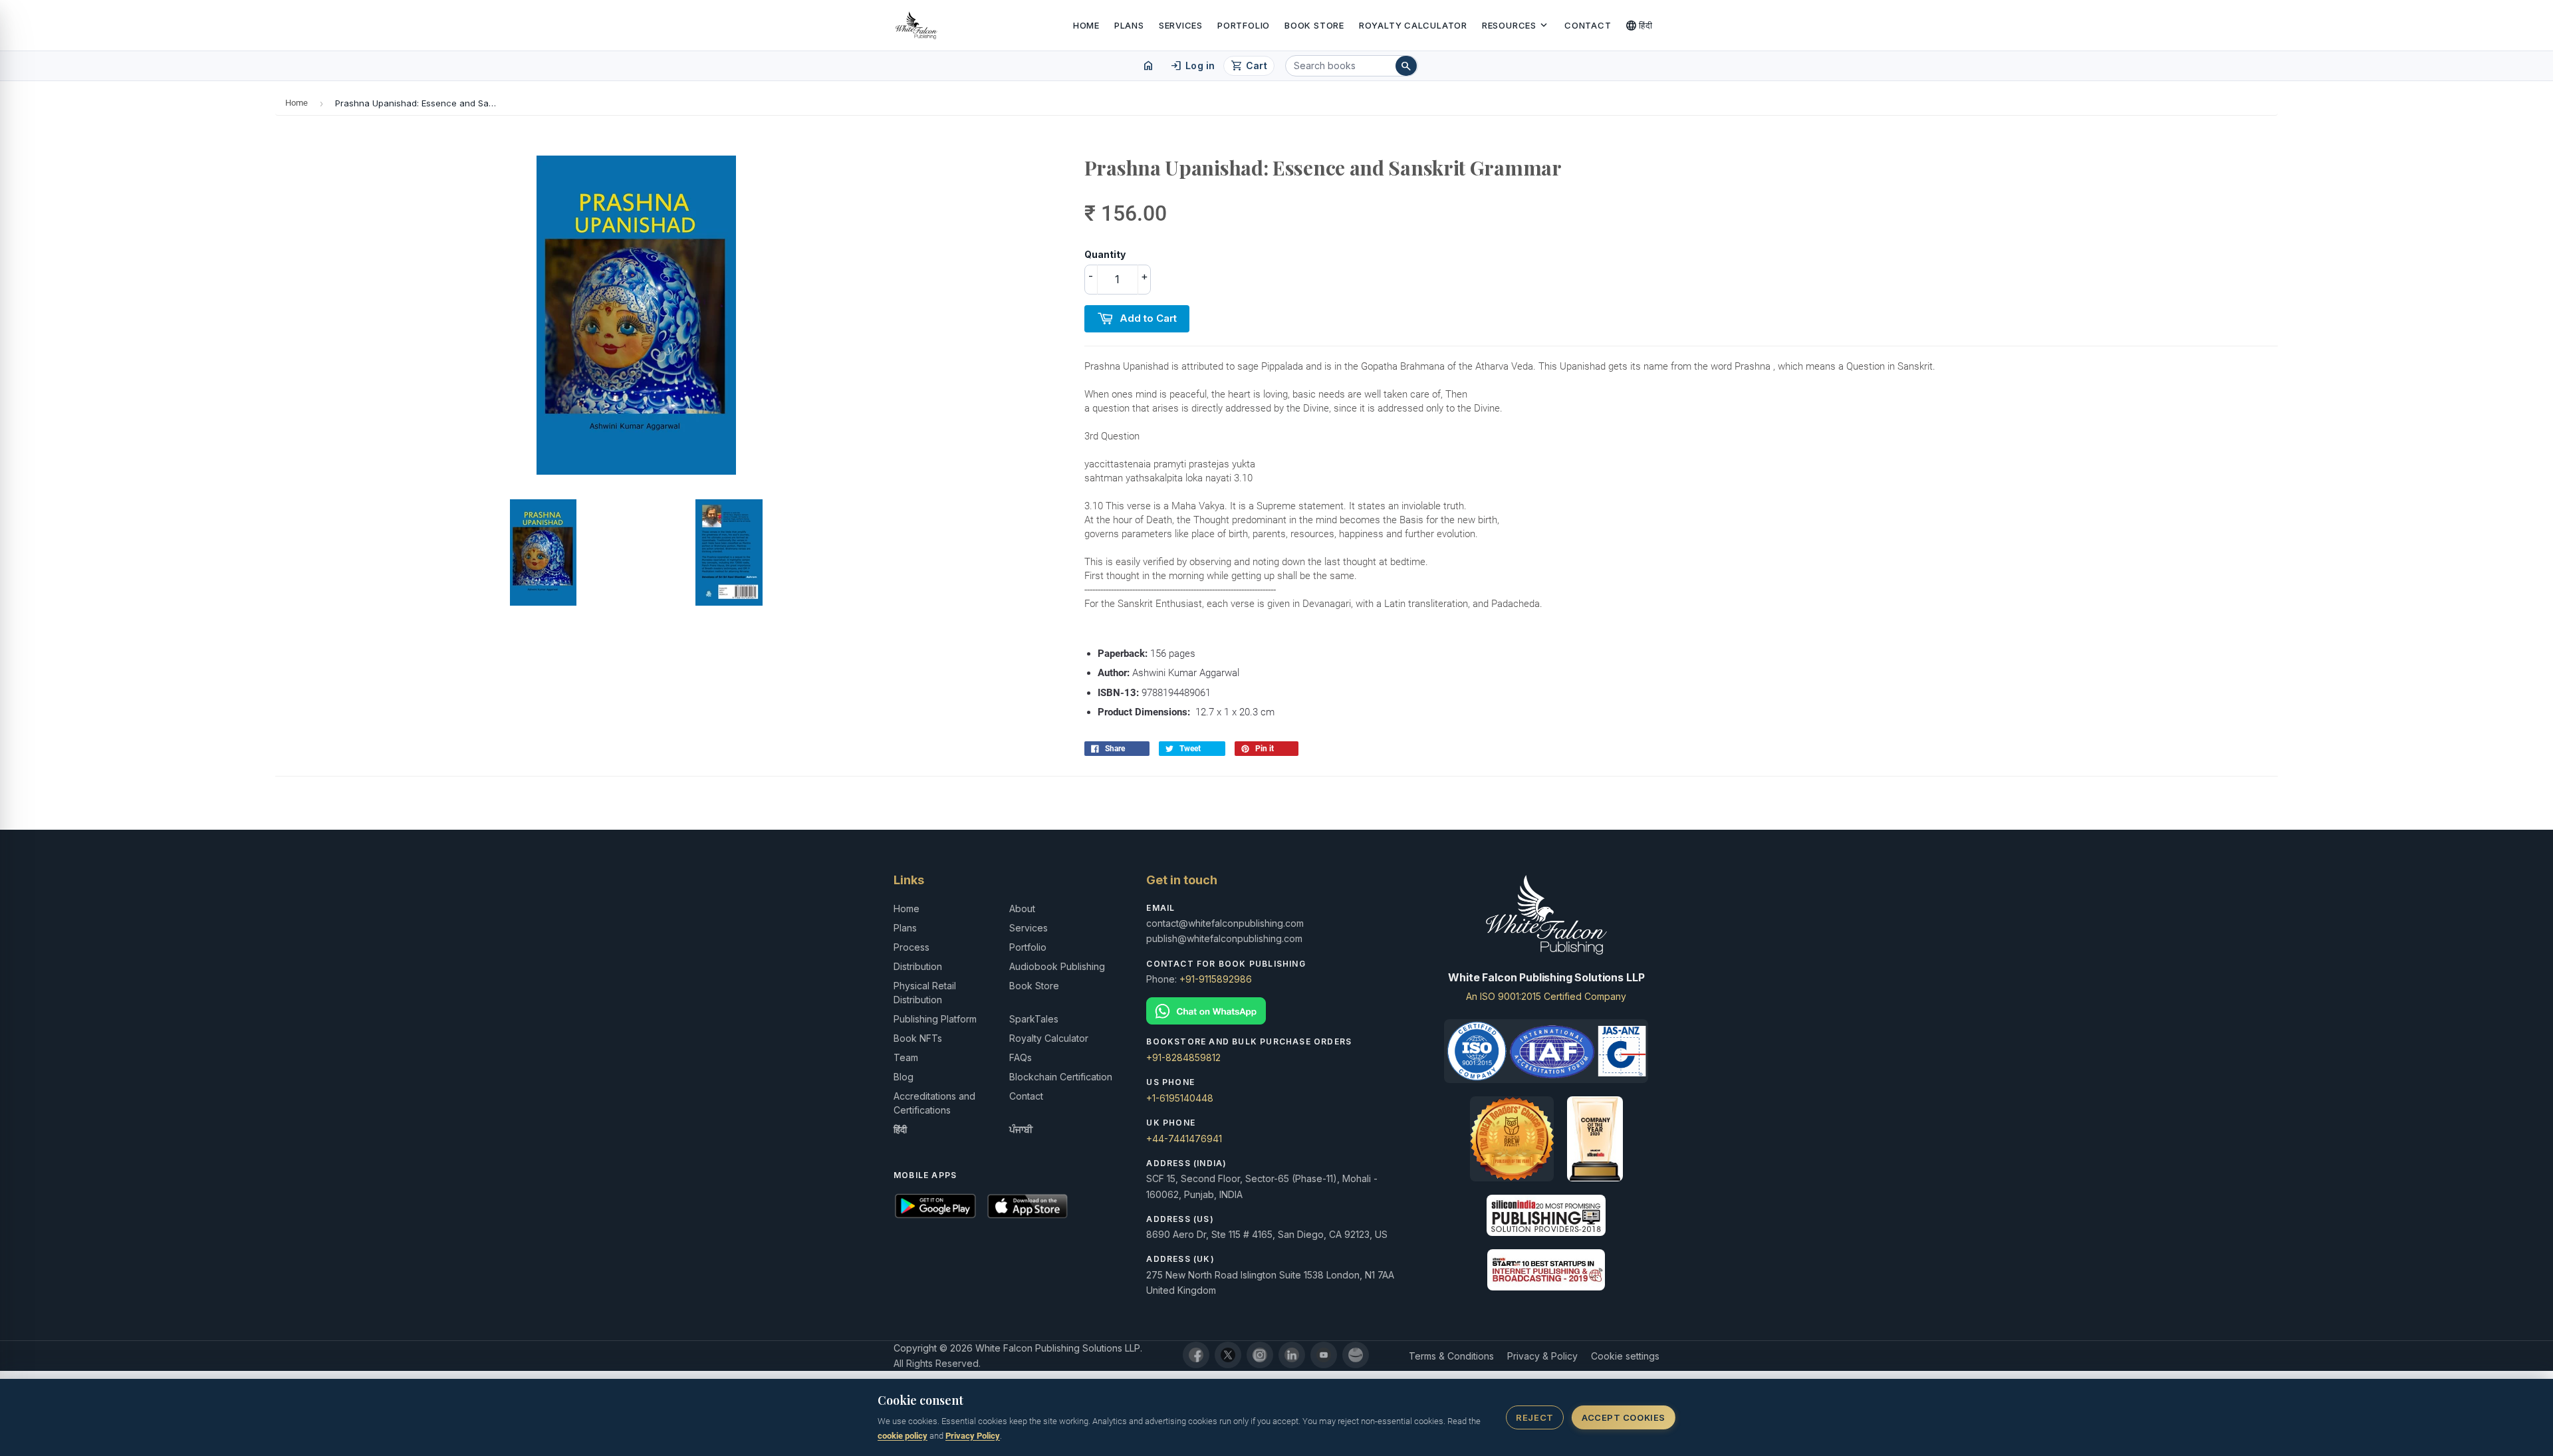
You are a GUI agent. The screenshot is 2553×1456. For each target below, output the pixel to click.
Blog (904, 1077)
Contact (1588, 25)
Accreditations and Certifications (934, 1103)
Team (906, 1057)
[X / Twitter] (1228, 1355)
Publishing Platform (935, 1019)
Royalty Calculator (1413, 25)
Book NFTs (918, 1038)
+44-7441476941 (1184, 1139)
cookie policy (903, 1436)
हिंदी (1639, 25)
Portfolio (1244, 25)
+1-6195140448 (1180, 1098)
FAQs (1021, 1057)
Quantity (1105, 254)
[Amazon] (1356, 1355)
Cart (1249, 66)
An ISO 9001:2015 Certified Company (1546, 996)
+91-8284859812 (1183, 1057)
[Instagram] (1260, 1355)
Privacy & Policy (1542, 1356)
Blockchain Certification (1061, 1077)
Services (1181, 25)
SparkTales (1034, 1019)
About (1022, 909)
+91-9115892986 (1216, 979)
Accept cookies (1623, 1417)
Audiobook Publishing (1057, 966)
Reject (1534, 1417)
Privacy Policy (973, 1436)
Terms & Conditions (1451, 1356)
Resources (1516, 25)
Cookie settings (1625, 1356)
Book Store (1314, 25)
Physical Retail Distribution (925, 993)
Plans (1129, 25)
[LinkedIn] (1292, 1355)
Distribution (918, 966)
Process (912, 947)
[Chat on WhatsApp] (1276, 1011)
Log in (1192, 66)
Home (1086, 25)
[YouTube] (1324, 1355)
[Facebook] (1196, 1355)
